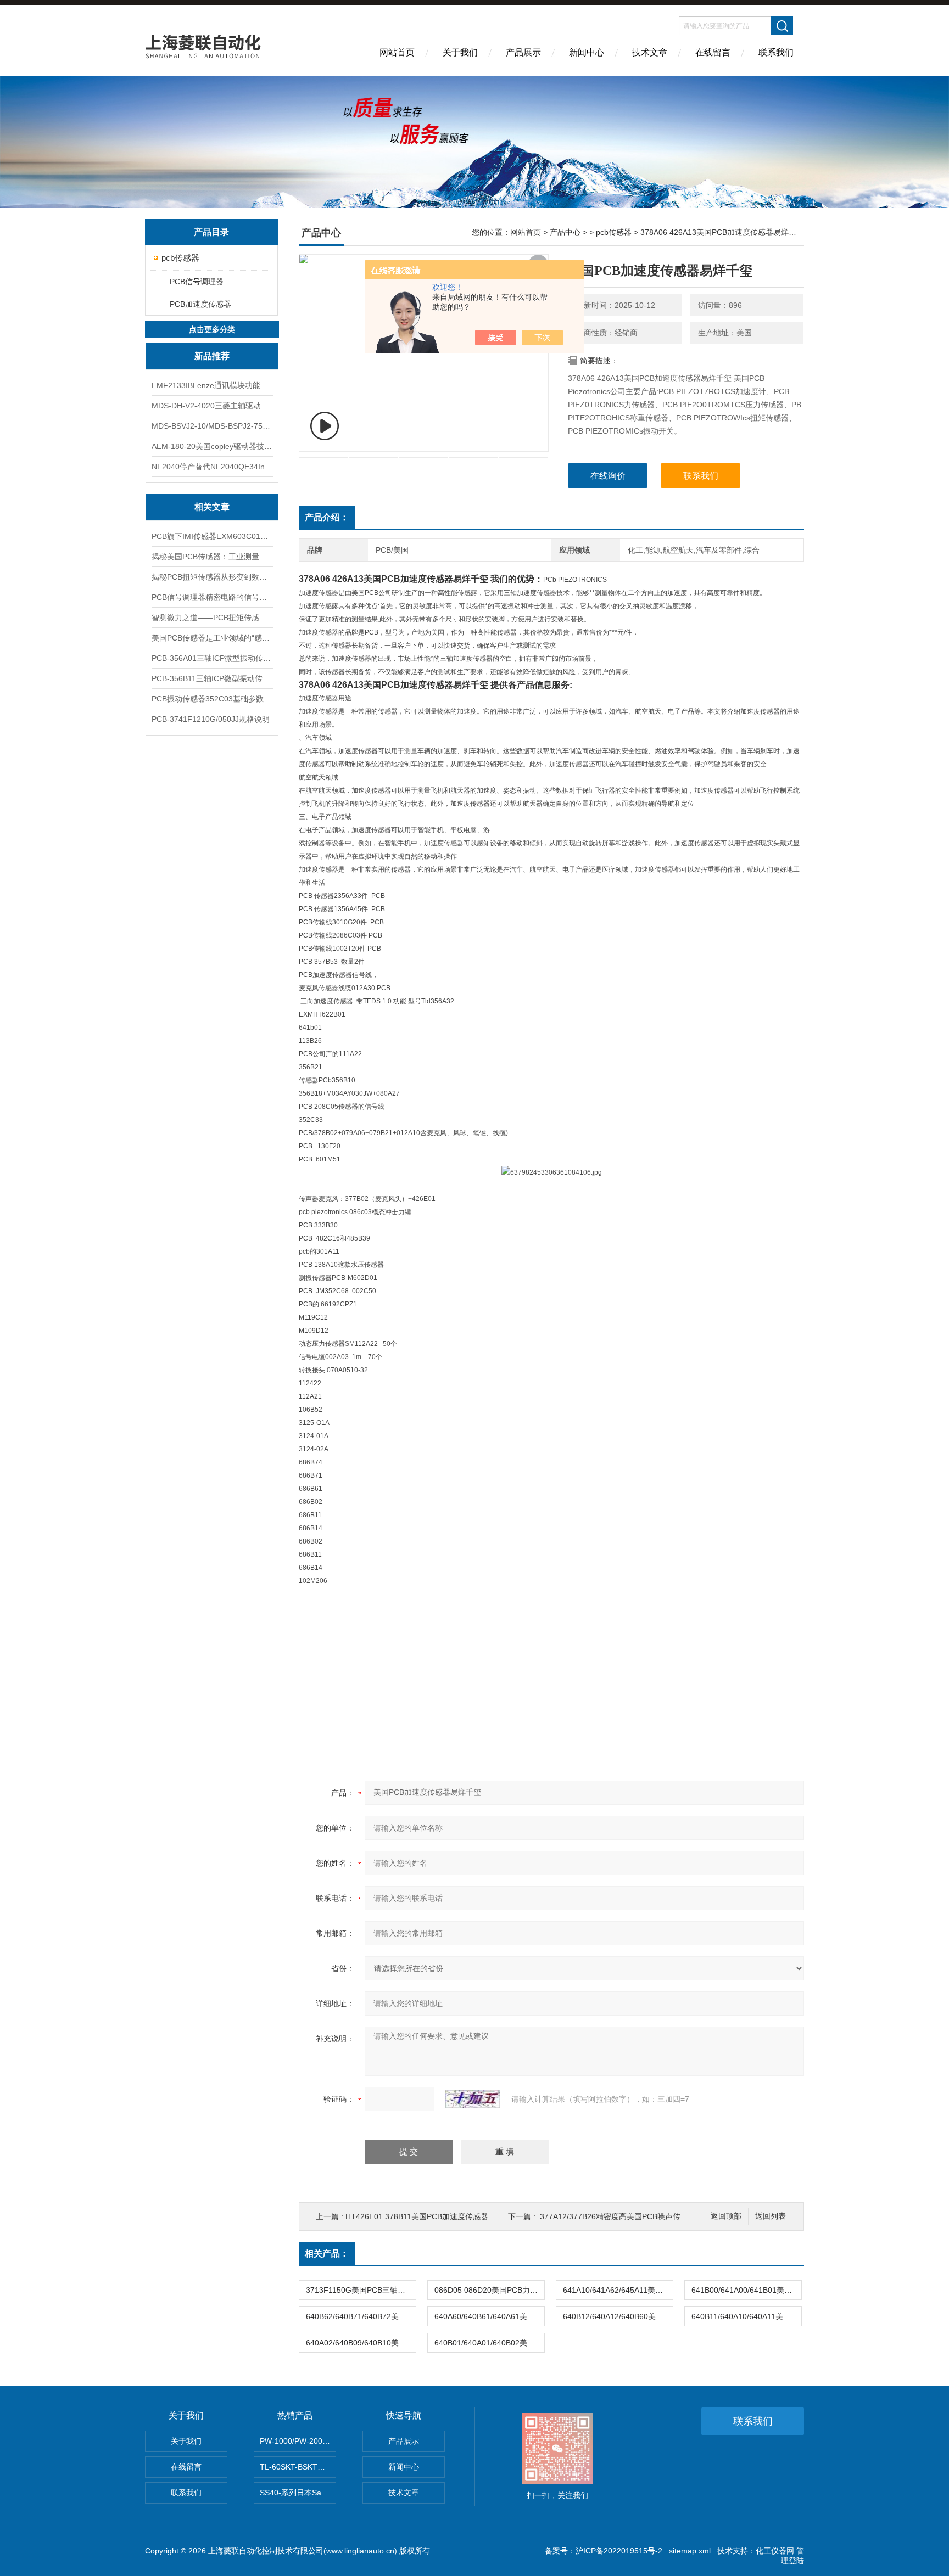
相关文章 (212, 507)
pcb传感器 (180, 258)
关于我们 (460, 52)
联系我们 (776, 52)
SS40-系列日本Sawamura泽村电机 (298, 2493)
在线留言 (713, 52)
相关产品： (327, 2254)
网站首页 (397, 52)
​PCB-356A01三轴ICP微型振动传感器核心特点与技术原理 (212, 658)
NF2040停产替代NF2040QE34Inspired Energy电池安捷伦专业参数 (212, 467)
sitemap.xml (690, 2551)
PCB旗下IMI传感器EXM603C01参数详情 (212, 536)
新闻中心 (587, 52)
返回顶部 (726, 2216)
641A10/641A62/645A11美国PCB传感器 (618, 2290)
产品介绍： (327, 517)
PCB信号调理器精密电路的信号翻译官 (212, 597)
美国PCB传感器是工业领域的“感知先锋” (212, 638)
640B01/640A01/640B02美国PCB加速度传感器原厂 (489, 2343)
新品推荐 (212, 356)
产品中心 (565, 232)
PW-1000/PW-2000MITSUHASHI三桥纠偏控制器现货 (298, 2441)
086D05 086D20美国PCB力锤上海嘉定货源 (489, 2290)
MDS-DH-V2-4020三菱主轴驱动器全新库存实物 (212, 406)
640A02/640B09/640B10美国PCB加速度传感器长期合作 (361, 2343)
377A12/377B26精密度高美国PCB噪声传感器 (618, 2216)
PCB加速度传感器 (200, 304)
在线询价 (608, 476)
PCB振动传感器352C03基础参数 (208, 699)
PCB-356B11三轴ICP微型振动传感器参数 (212, 678)
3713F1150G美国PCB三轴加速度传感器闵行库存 (361, 2290)
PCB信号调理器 (197, 282)
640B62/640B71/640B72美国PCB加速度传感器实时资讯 (361, 2316)
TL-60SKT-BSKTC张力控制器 (298, 2467)
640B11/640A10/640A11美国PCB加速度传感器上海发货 (746, 2316)
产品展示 (523, 52)
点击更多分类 (212, 329)
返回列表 (771, 2216)
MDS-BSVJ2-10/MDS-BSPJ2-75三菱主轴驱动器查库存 (212, 426)
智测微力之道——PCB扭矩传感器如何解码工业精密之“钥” (212, 618)
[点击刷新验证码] (473, 2099)
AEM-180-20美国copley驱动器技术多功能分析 (212, 446)
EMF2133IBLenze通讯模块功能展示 (212, 385)
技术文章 (650, 52)
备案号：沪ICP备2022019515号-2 (604, 2551)
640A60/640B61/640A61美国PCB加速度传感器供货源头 (489, 2316)
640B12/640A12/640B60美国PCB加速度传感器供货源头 (618, 2316)
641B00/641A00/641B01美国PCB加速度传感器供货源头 (746, 2290)
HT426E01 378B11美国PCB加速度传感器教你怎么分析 (440, 2216)
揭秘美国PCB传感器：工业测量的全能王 (212, 557)
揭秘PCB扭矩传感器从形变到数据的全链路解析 (212, 577)
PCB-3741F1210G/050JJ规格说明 (211, 719)
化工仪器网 (775, 2551)
